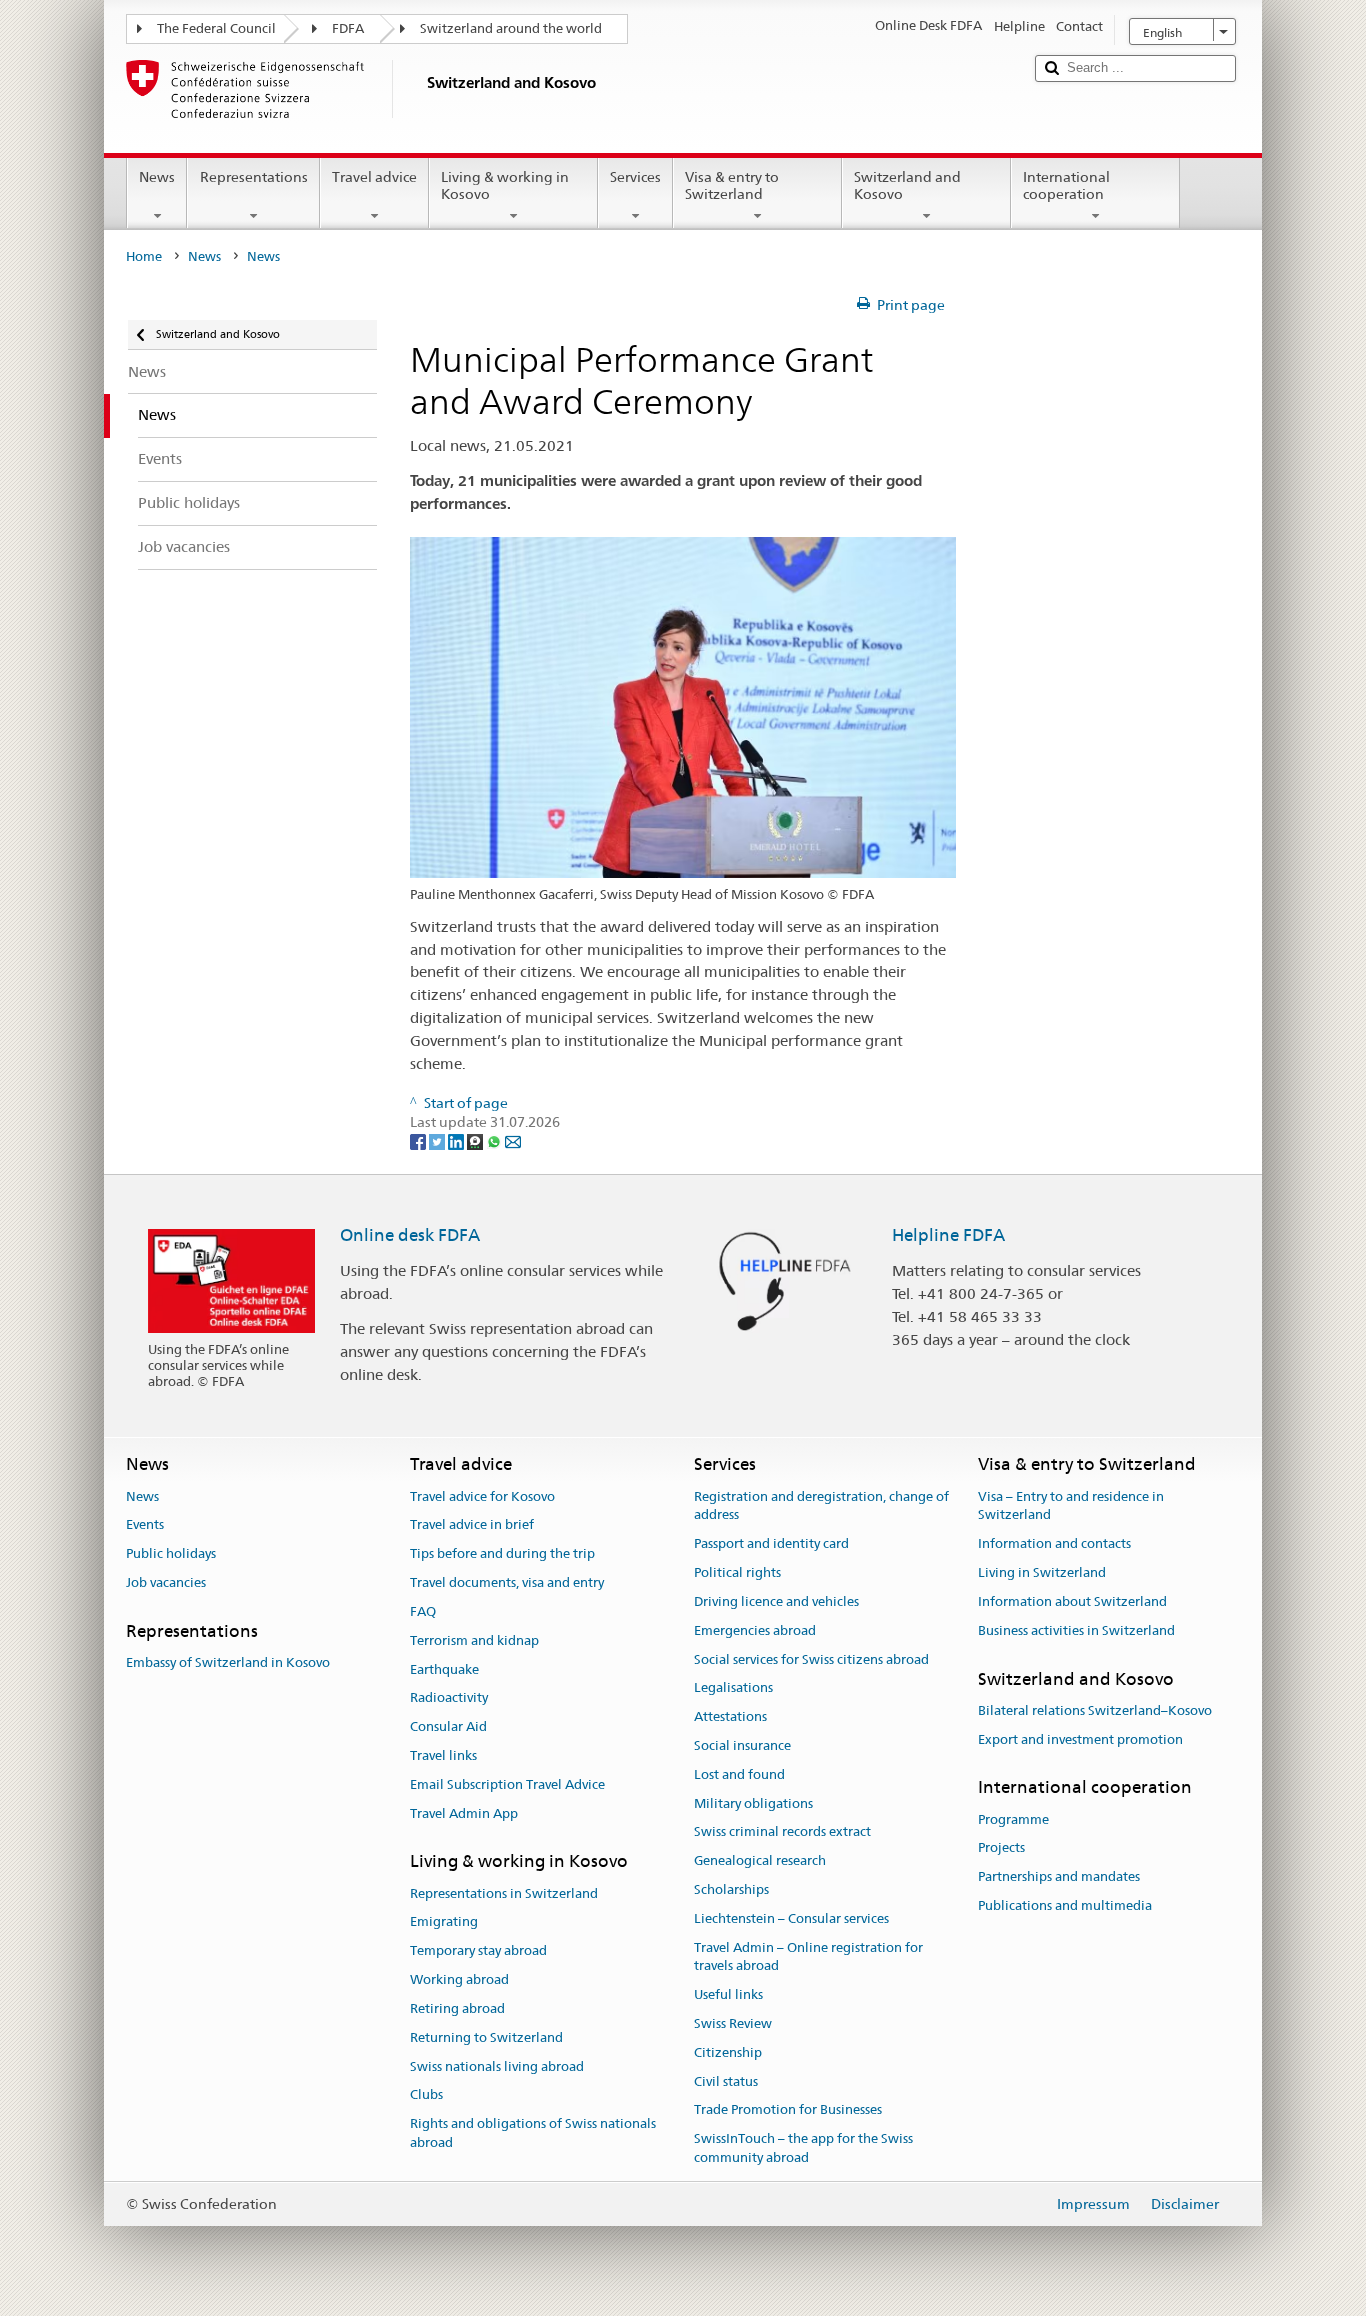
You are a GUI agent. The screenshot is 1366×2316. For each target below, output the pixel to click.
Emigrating (444, 1922)
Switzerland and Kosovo (907, 185)
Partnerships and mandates (1059, 1877)
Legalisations (733, 1688)
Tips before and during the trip (502, 1554)
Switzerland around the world (511, 28)
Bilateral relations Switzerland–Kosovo (1095, 1710)
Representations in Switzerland (504, 1893)
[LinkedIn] (457, 1141)
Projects (1001, 1848)
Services (635, 177)
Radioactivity (449, 1698)
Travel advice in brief (472, 1525)
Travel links (443, 1755)
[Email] (513, 1141)
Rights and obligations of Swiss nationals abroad (533, 2133)
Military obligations (753, 1803)
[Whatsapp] (495, 1141)
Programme (1013, 1819)
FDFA (348, 28)
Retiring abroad (457, 2008)
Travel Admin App (464, 1813)
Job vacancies (166, 1582)
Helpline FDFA (948, 1235)
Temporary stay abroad (478, 1951)
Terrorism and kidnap (474, 1640)
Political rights (737, 1572)
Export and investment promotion (1080, 1739)
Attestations (730, 1716)
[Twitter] (438, 1141)
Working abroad (459, 1979)
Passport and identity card (771, 1544)
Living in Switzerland (1042, 1572)
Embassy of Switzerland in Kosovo (228, 1662)
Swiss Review (733, 2023)
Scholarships (731, 1889)
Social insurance (742, 1745)
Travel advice (374, 177)
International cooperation (1066, 185)
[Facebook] (419, 1141)
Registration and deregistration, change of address (821, 1506)
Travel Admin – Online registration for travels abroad (808, 1957)
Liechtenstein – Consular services (791, 1918)
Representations (254, 177)
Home (144, 256)
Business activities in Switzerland (1076, 1630)
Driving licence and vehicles (776, 1601)
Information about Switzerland (1072, 1601)
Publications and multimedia (1065, 1905)
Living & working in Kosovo (505, 185)
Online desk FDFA (410, 1235)
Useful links (728, 1994)
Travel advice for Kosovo (482, 1496)
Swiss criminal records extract (782, 1832)
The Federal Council (216, 28)
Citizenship (728, 2052)
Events (145, 1525)
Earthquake (444, 1669)
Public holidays (171, 1554)
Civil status (726, 2081)
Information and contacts (1054, 1544)
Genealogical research (760, 1860)
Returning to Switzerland (486, 2037)
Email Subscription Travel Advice (507, 1784)
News (157, 177)
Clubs (426, 2095)
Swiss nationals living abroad (497, 2066)
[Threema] (476, 1141)
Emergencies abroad (755, 1630)
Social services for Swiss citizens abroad (811, 1659)
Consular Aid (448, 1726)
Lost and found (739, 1774)
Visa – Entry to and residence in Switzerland (1071, 1506)
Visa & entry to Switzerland (732, 185)
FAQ (423, 1611)
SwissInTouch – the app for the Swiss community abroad (803, 2149)
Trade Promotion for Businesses (788, 2110)
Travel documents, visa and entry (507, 1582)
